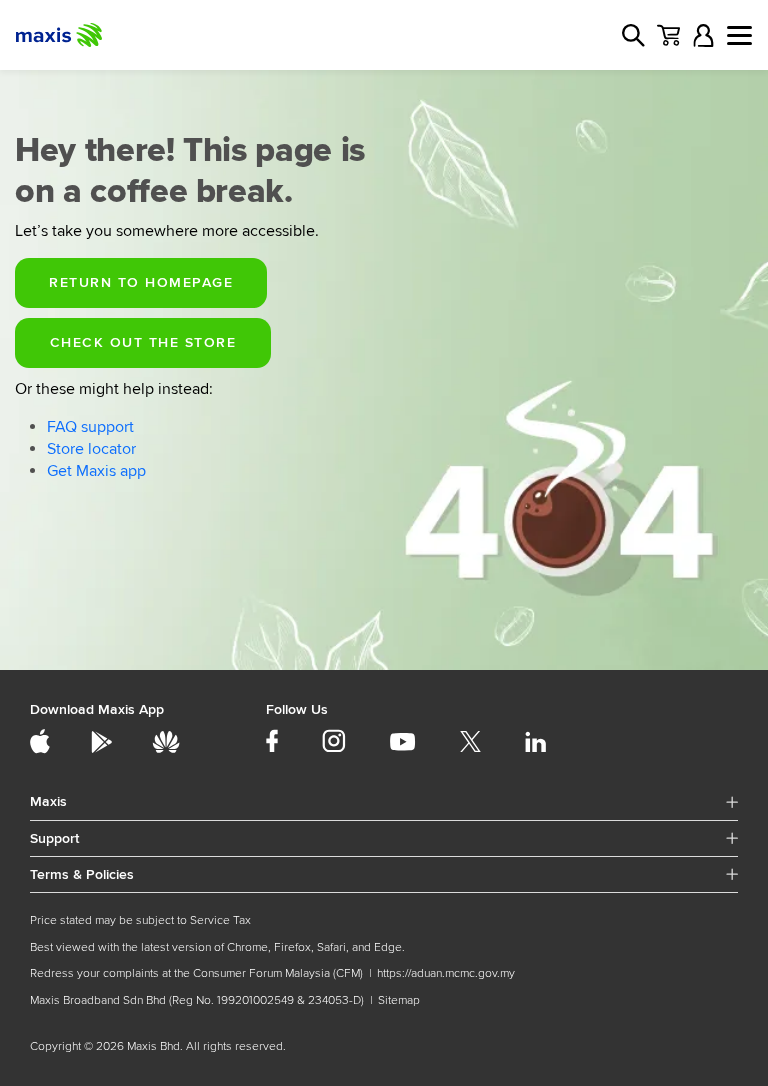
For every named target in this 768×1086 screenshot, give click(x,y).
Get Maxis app (96, 471)
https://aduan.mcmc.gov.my (446, 973)
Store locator (91, 449)
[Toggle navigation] (739, 35)
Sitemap (399, 1000)
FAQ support (90, 427)
